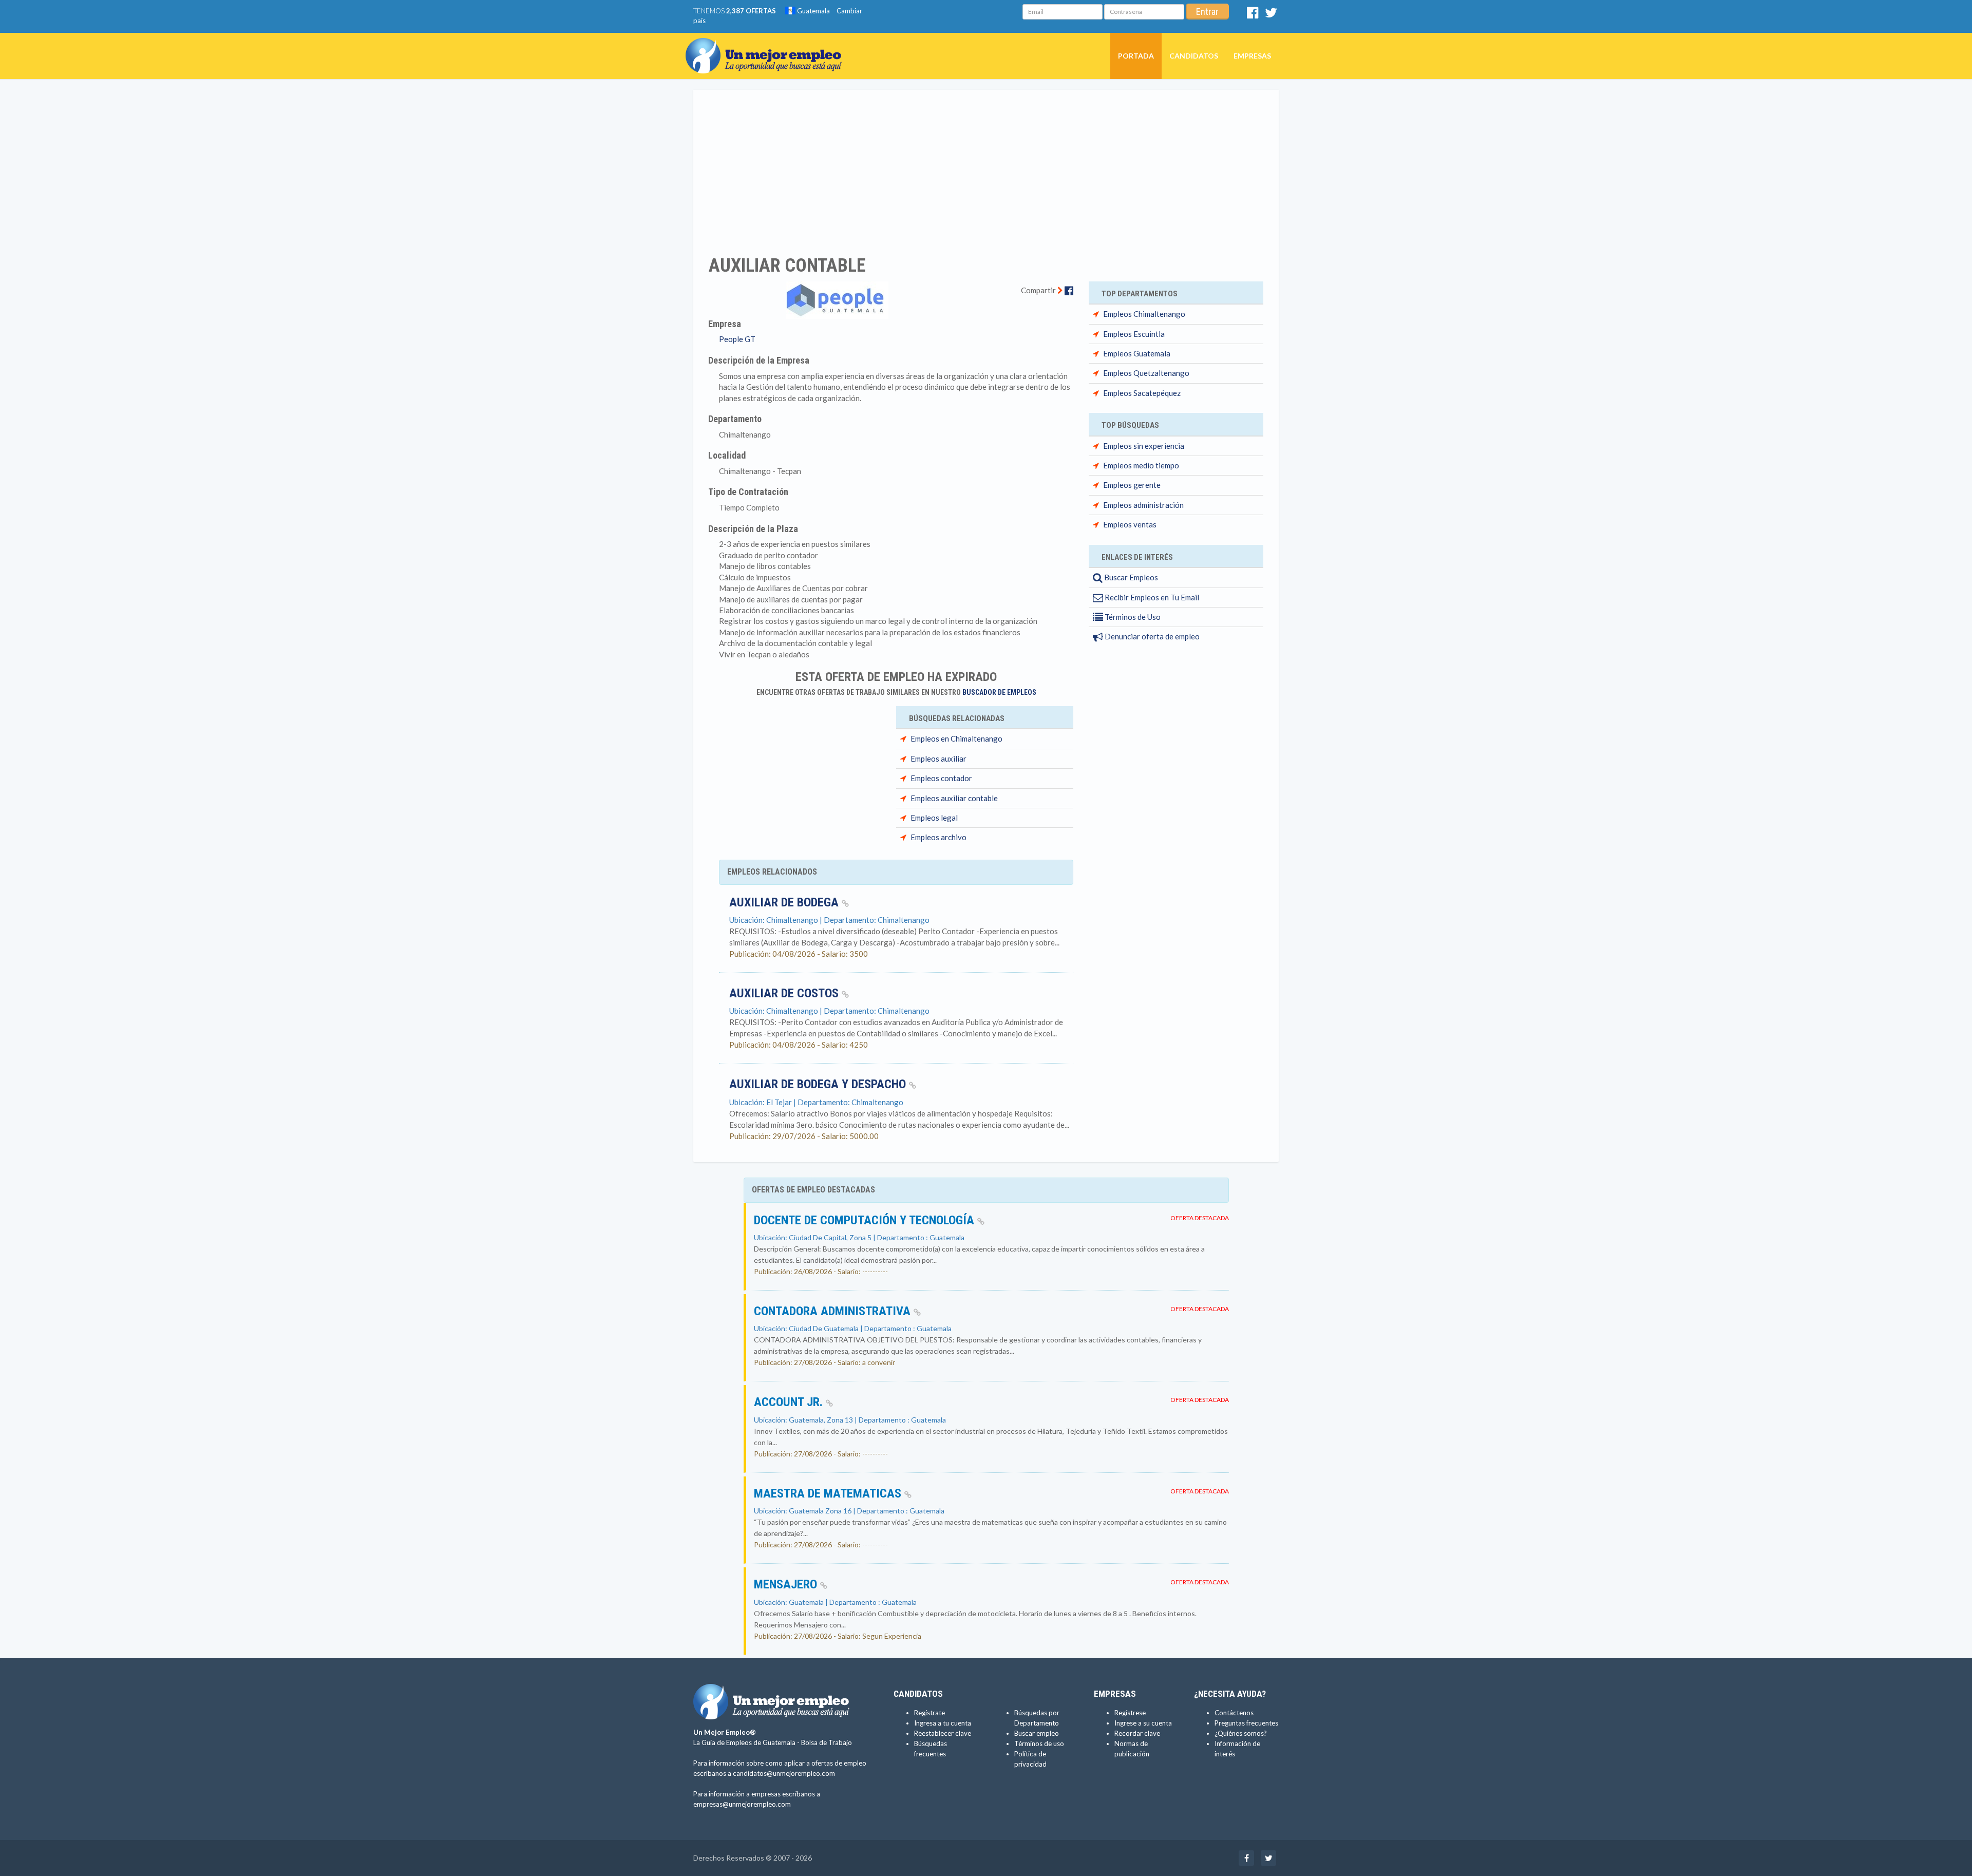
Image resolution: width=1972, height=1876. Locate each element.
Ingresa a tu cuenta (943, 1723)
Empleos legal (934, 818)
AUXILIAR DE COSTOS (785, 993)
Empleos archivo (938, 837)
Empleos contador (941, 778)
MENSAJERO (787, 1584)
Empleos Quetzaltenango (1146, 373)
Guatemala (813, 11)
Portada (1136, 56)
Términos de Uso (1132, 617)
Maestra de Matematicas (829, 1493)
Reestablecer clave (943, 1733)
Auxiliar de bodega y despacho (819, 1084)
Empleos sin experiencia (1144, 446)
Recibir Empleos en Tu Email (1151, 597)
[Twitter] (1271, 15)
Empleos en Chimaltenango (956, 738)
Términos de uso (1039, 1744)
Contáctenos (1234, 1713)
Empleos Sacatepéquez (1142, 393)
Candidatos (1194, 56)
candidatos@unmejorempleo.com (784, 1773)
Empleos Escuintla (1134, 334)
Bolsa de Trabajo (827, 1742)
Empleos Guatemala (1137, 353)
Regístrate (930, 1713)
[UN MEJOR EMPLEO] (767, 46)
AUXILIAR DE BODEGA (785, 902)
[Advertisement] (986, 166)
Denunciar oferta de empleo (1151, 636)
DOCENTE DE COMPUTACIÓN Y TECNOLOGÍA (866, 1220)
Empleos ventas (1130, 524)
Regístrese (1130, 1713)
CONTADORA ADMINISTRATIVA (834, 1311)
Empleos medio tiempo (1141, 465)
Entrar (1207, 12)
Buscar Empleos (1130, 577)
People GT (737, 339)
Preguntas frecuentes (1246, 1723)
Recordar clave (1137, 1733)
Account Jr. (790, 1402)
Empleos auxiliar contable (954, 798)
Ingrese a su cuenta (1143, 1723)
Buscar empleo (1037, 1733)
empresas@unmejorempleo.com (742, 1804)
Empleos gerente (1132, 485)
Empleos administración (1143, 505)
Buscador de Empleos (999, 692)
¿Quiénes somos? (1241, 1733)
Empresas (1252, 56)
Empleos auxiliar (938, 759)
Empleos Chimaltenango (1144, 314)
